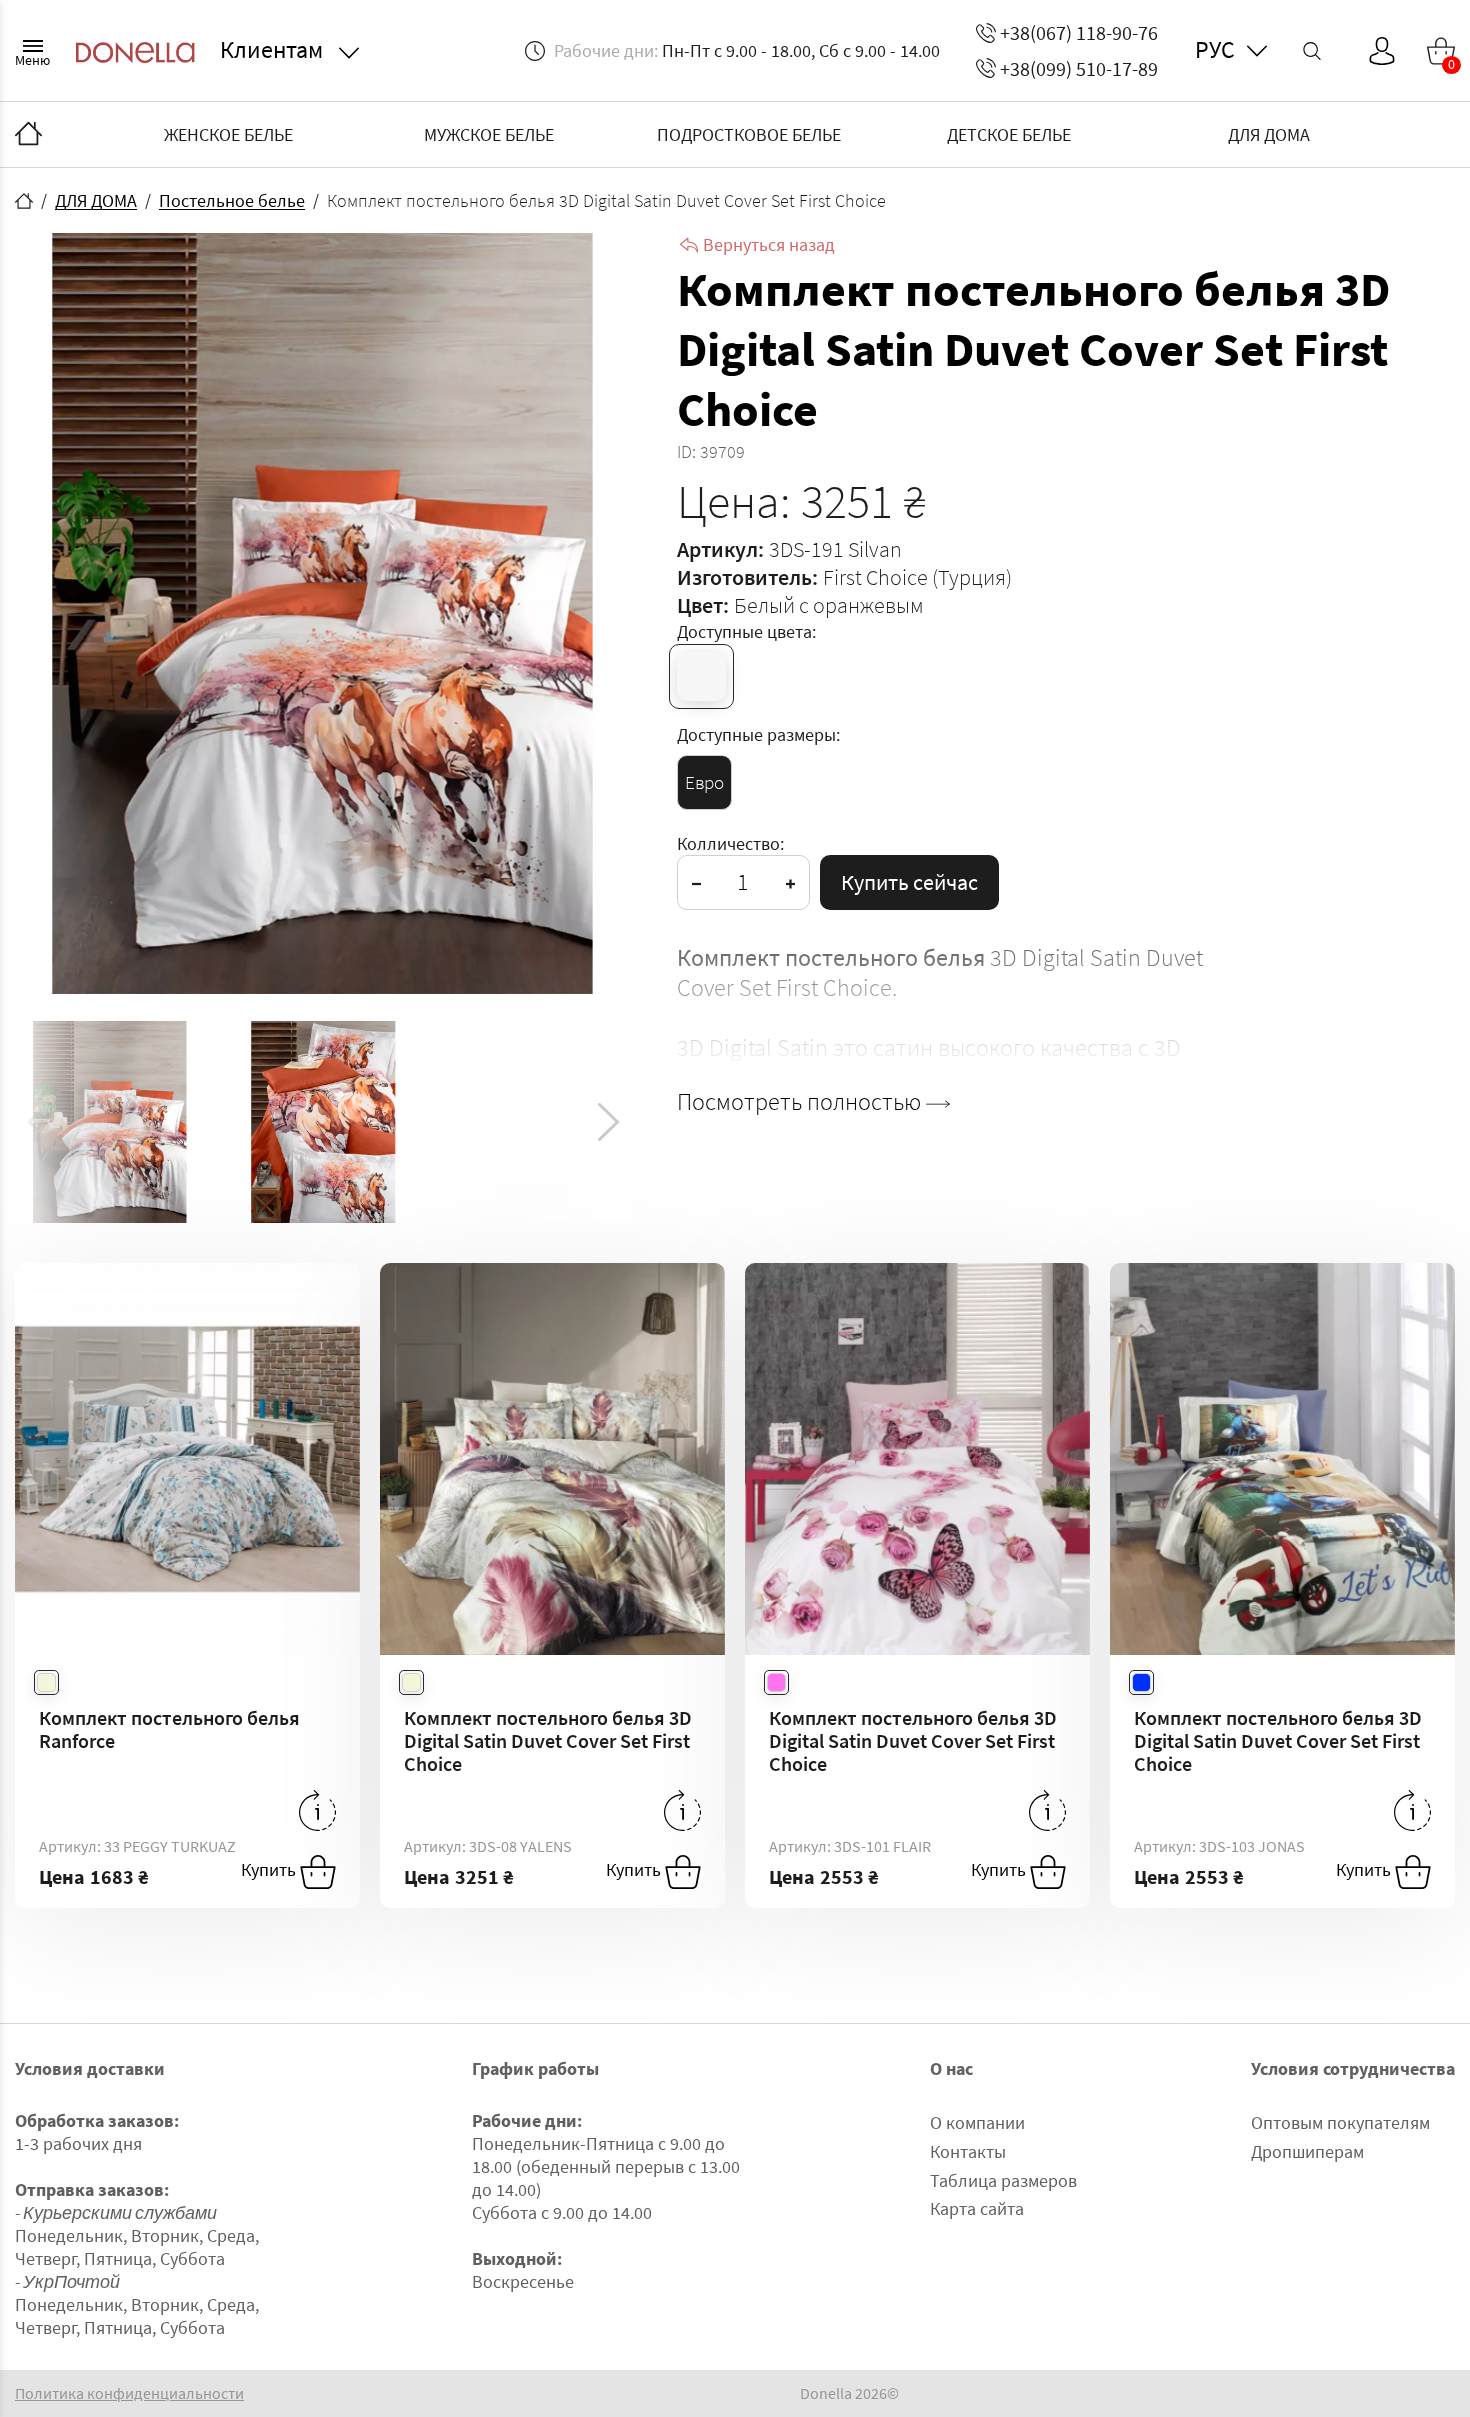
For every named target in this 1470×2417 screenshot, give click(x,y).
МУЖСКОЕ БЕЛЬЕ (489, 134)
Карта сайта (977, 2208)
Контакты (968, 2151)
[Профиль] (1382, 51)
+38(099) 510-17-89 (1079, 68)
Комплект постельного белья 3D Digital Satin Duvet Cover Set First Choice (548, 1740)
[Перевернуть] (317, 1810)
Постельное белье (232, 200)
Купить (270, 1869)
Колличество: (730, 843)
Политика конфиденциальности (129, 2393)
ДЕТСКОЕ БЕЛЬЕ (1009, 134)
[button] (608, 1122)
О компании (977, 2122)
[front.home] (24, 201)
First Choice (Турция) (917, 577)
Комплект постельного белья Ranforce (169, 1729)
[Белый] (701, 676)
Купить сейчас (909, 882)
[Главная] (28, 135)
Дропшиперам (1307, 2151)
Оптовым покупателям (1340, 2122)
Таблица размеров (1003, 2180)
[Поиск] (1312, 51)
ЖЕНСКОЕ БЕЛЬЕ (228, 134)
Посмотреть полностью (801, 1102)
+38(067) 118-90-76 (1079, 32)
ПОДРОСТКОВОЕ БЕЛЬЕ (749, 134)
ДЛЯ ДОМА (1269, 134)
